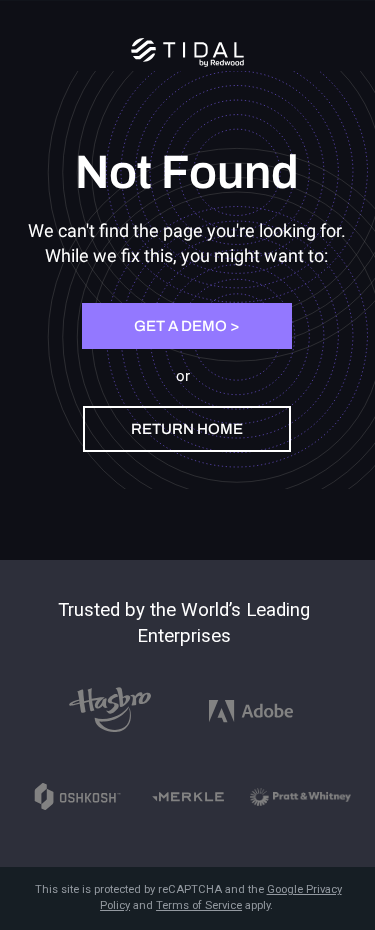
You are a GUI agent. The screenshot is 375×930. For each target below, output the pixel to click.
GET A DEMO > (186, 326)
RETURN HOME (187, 429)
